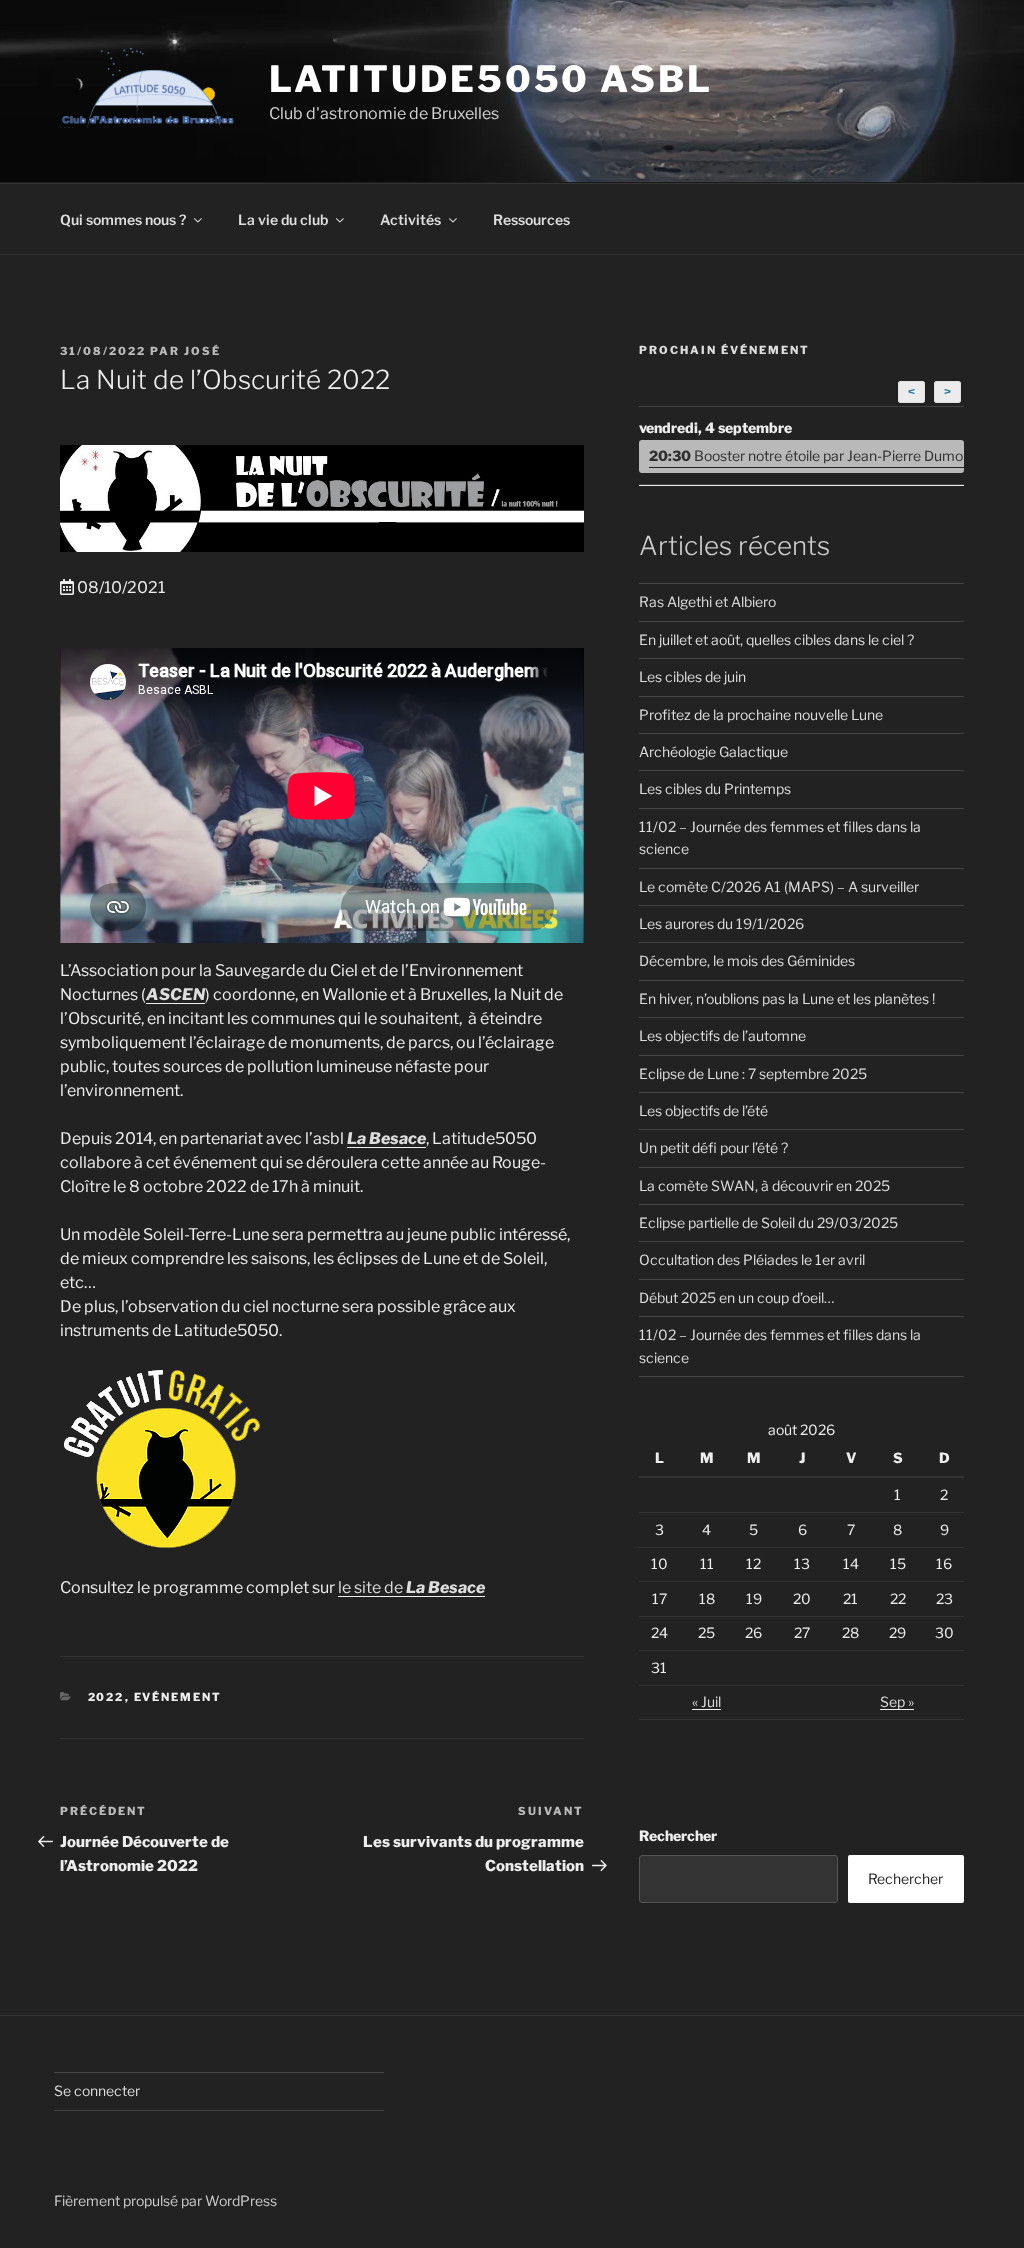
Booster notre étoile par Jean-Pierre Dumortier (806, 455)
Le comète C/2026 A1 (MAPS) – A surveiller (779, 886)
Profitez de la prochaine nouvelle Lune (761, 714)
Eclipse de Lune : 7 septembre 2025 (753, 1073)
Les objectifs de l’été (703, 1110)
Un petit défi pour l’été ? (713, 1147)
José (202, 351)
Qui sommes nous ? (123, 219)
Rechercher (678, 1835)
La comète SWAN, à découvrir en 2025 (764, 1185)
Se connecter (97, 2090)
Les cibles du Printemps (715, 788)
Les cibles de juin (692, 676)
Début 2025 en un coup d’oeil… (736, 1297)
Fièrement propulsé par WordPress (165, 2200)
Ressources (531, 219)
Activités (410, 219)
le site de (402, 1587)
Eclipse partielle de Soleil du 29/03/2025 (768, 1222)
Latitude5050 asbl (491, 79)
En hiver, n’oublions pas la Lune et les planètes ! (787, 998)
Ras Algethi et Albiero (707, 601)
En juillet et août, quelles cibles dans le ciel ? (776, 639)
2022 (106, 1697)
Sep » (897, 1701)
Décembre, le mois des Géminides (747, 960)
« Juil (706, 1701)
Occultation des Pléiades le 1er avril (752, 1259)
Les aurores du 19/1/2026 (721, 923)
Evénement (178, 1697)
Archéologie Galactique (713, 751)
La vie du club (283, 219)
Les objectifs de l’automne (722, 1035)
